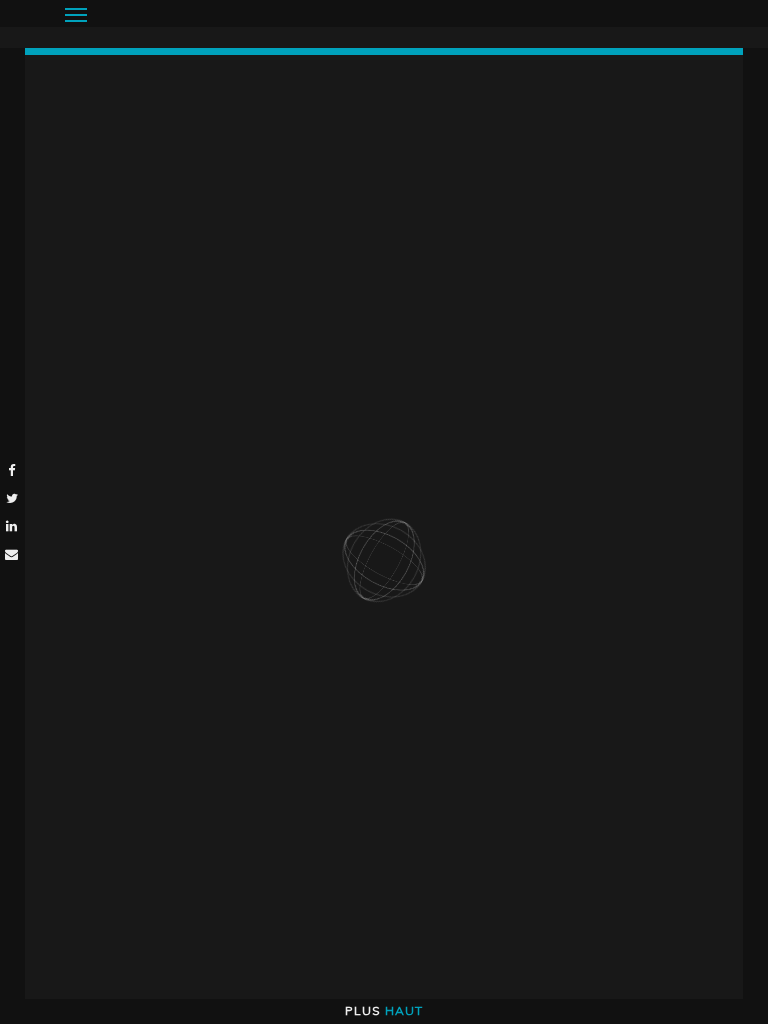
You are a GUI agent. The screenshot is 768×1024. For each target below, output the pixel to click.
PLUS (384, 1010)
